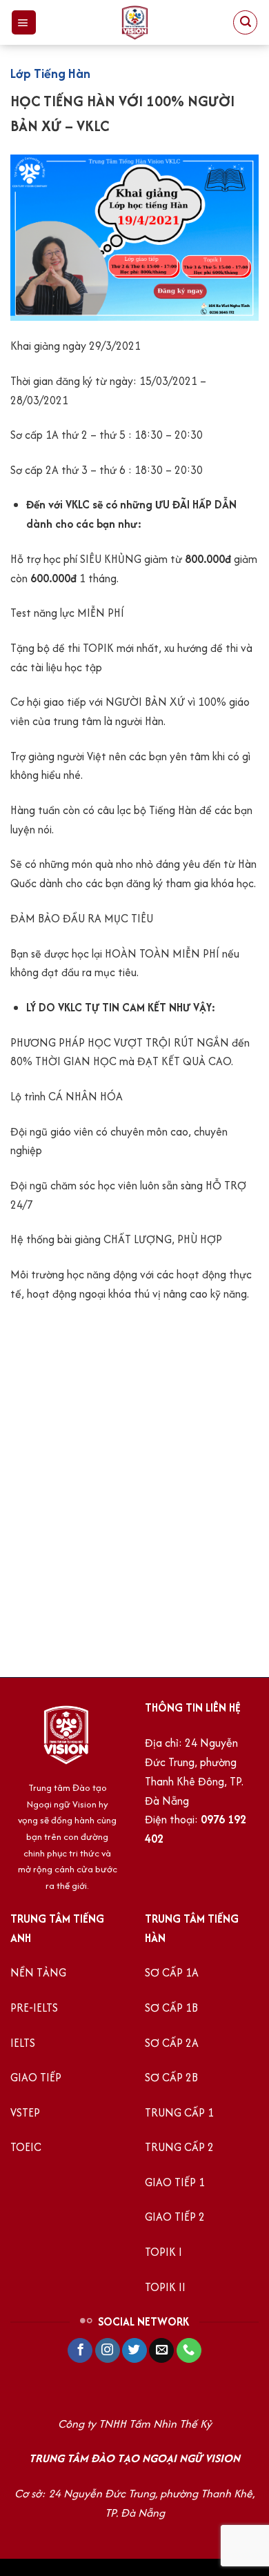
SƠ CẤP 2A (172, 2043)
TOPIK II (165, 2287)
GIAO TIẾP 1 (176, 2182)
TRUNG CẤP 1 (179, 2113)
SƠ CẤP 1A (172, 1973)
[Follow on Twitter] (134, 2351)
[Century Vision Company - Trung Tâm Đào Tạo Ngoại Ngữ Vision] (134, 22)
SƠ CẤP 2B (171, 2078)
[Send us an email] (161, 2351)
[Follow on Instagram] (108, 2351)
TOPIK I (163, 2252)
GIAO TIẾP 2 (175, 2217)
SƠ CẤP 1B (171, 2008)
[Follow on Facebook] (80, 2351)
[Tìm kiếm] (245, 22)
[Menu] (24, 22)
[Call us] (189, 2351)
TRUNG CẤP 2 (179, 2147)
